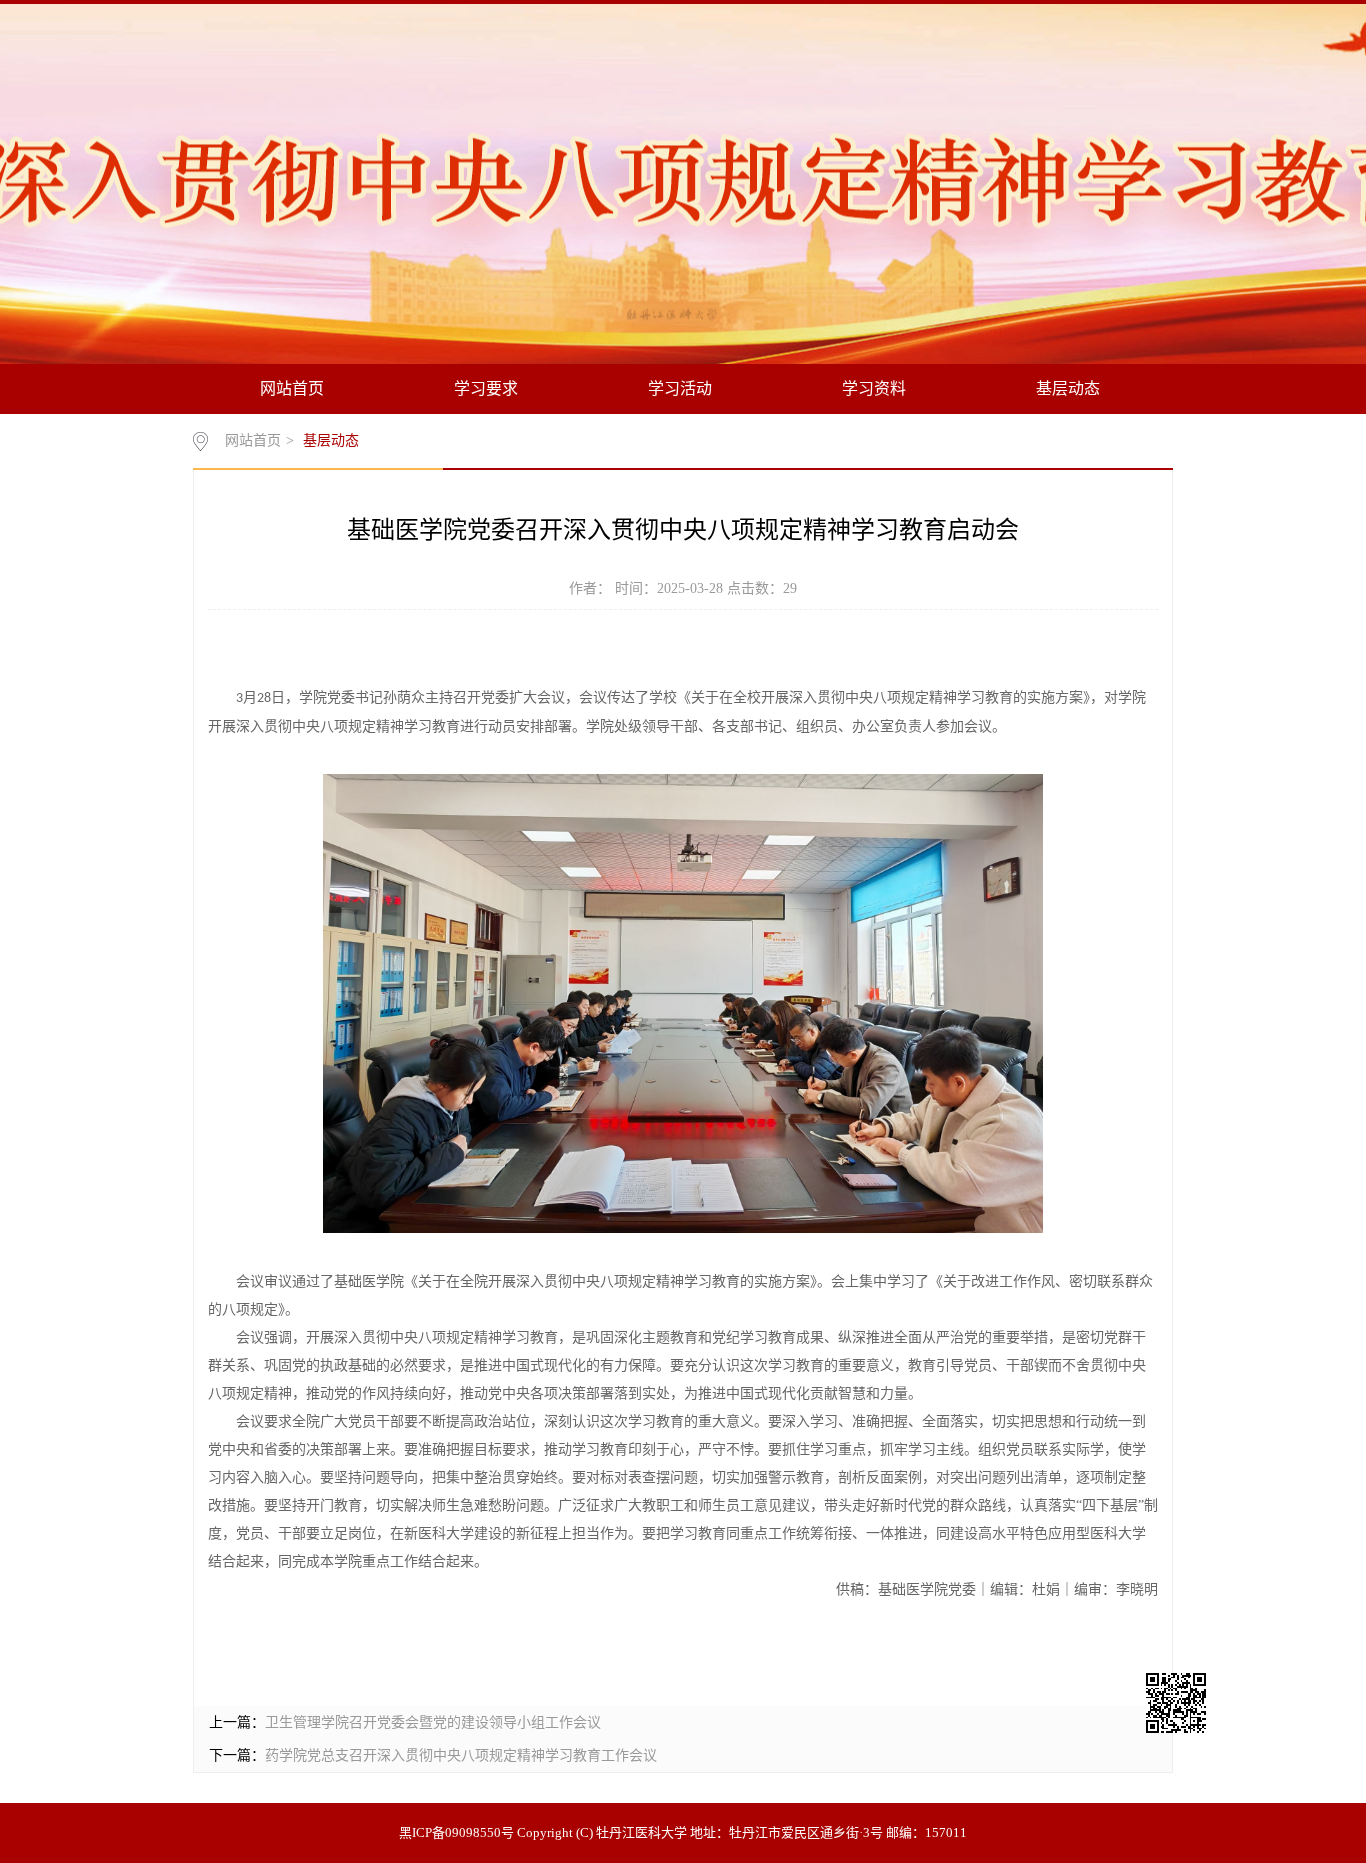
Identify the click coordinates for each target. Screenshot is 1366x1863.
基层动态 (1068, 388)
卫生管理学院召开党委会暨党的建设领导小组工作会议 (433, 1722)
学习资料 (874, 388)
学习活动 (680, 388)
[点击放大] (1211, 1705)
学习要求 (486, 388)
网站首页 (292, 388)
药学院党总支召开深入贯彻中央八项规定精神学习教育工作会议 (461, 1755)
